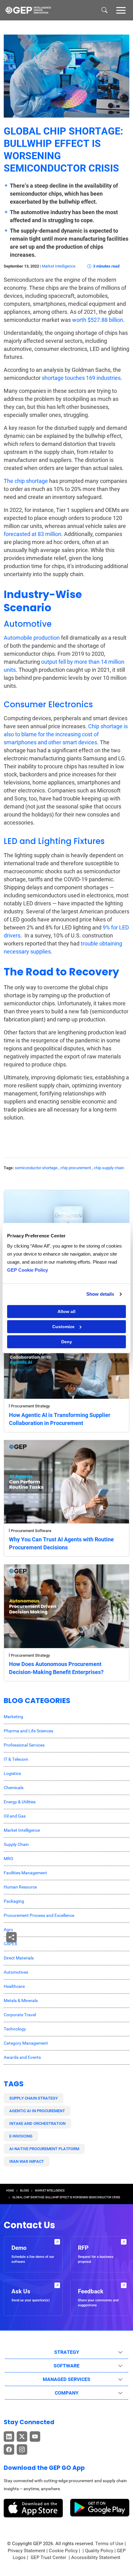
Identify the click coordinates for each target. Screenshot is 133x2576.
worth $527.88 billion (98, 320)
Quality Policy (99, 2551)
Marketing (13, 1717)
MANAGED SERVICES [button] (66, 2379)
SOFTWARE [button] (66, 2366)
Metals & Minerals (21, 2001)
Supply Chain (16, 1844)
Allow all (66, 1311)
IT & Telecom (16, 1759)
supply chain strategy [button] (34, 2098)
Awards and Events (22, 2057)
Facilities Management (25, 1873)
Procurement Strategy (30, 1406)
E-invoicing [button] (21, 2136)
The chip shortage (26, 481)
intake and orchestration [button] (37, 2123)
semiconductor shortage (36, 1168)
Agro (8, 1930)
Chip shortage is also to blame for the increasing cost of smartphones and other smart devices (66, 734)
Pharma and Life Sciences (28, 1731)
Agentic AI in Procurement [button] (37, 2111)
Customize (63, 1327)
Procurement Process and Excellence (39, 1915)
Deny (67, 1342)
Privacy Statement (26, 2551)
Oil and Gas (15, 1816)
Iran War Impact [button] (27, 2161)
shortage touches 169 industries (81, 378)
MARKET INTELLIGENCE (50, 2191)
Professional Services (24, 1745)
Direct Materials (19, 1958)
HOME (10, 2191)
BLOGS (24, 2191)
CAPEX (11, 1944)
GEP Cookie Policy (28, 1270)
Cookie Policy (63, 2551)
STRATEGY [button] (67, 2352)
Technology (15, 2029)
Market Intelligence (59, 266)
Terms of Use (109, 2544)
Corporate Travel (20, 2015)
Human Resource (20, 1887)
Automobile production (32, 638)
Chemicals (14, 1788)
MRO (9, 1859)
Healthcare (14, 1986)
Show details (100, 1294)
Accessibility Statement (96, 2557)
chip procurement (76, 1168)
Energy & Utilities (20, 1802)
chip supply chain (109, 1168)
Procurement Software (31, 1531)
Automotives (16, 1972)
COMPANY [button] (67, 2393)
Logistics (12, 1773)
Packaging (14, 1901)
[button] (121, 10)
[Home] (28, 10)
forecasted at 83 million (32, 534)
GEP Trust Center (49, 2557)
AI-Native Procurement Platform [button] (44, 2149)
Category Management (26, 2043)
